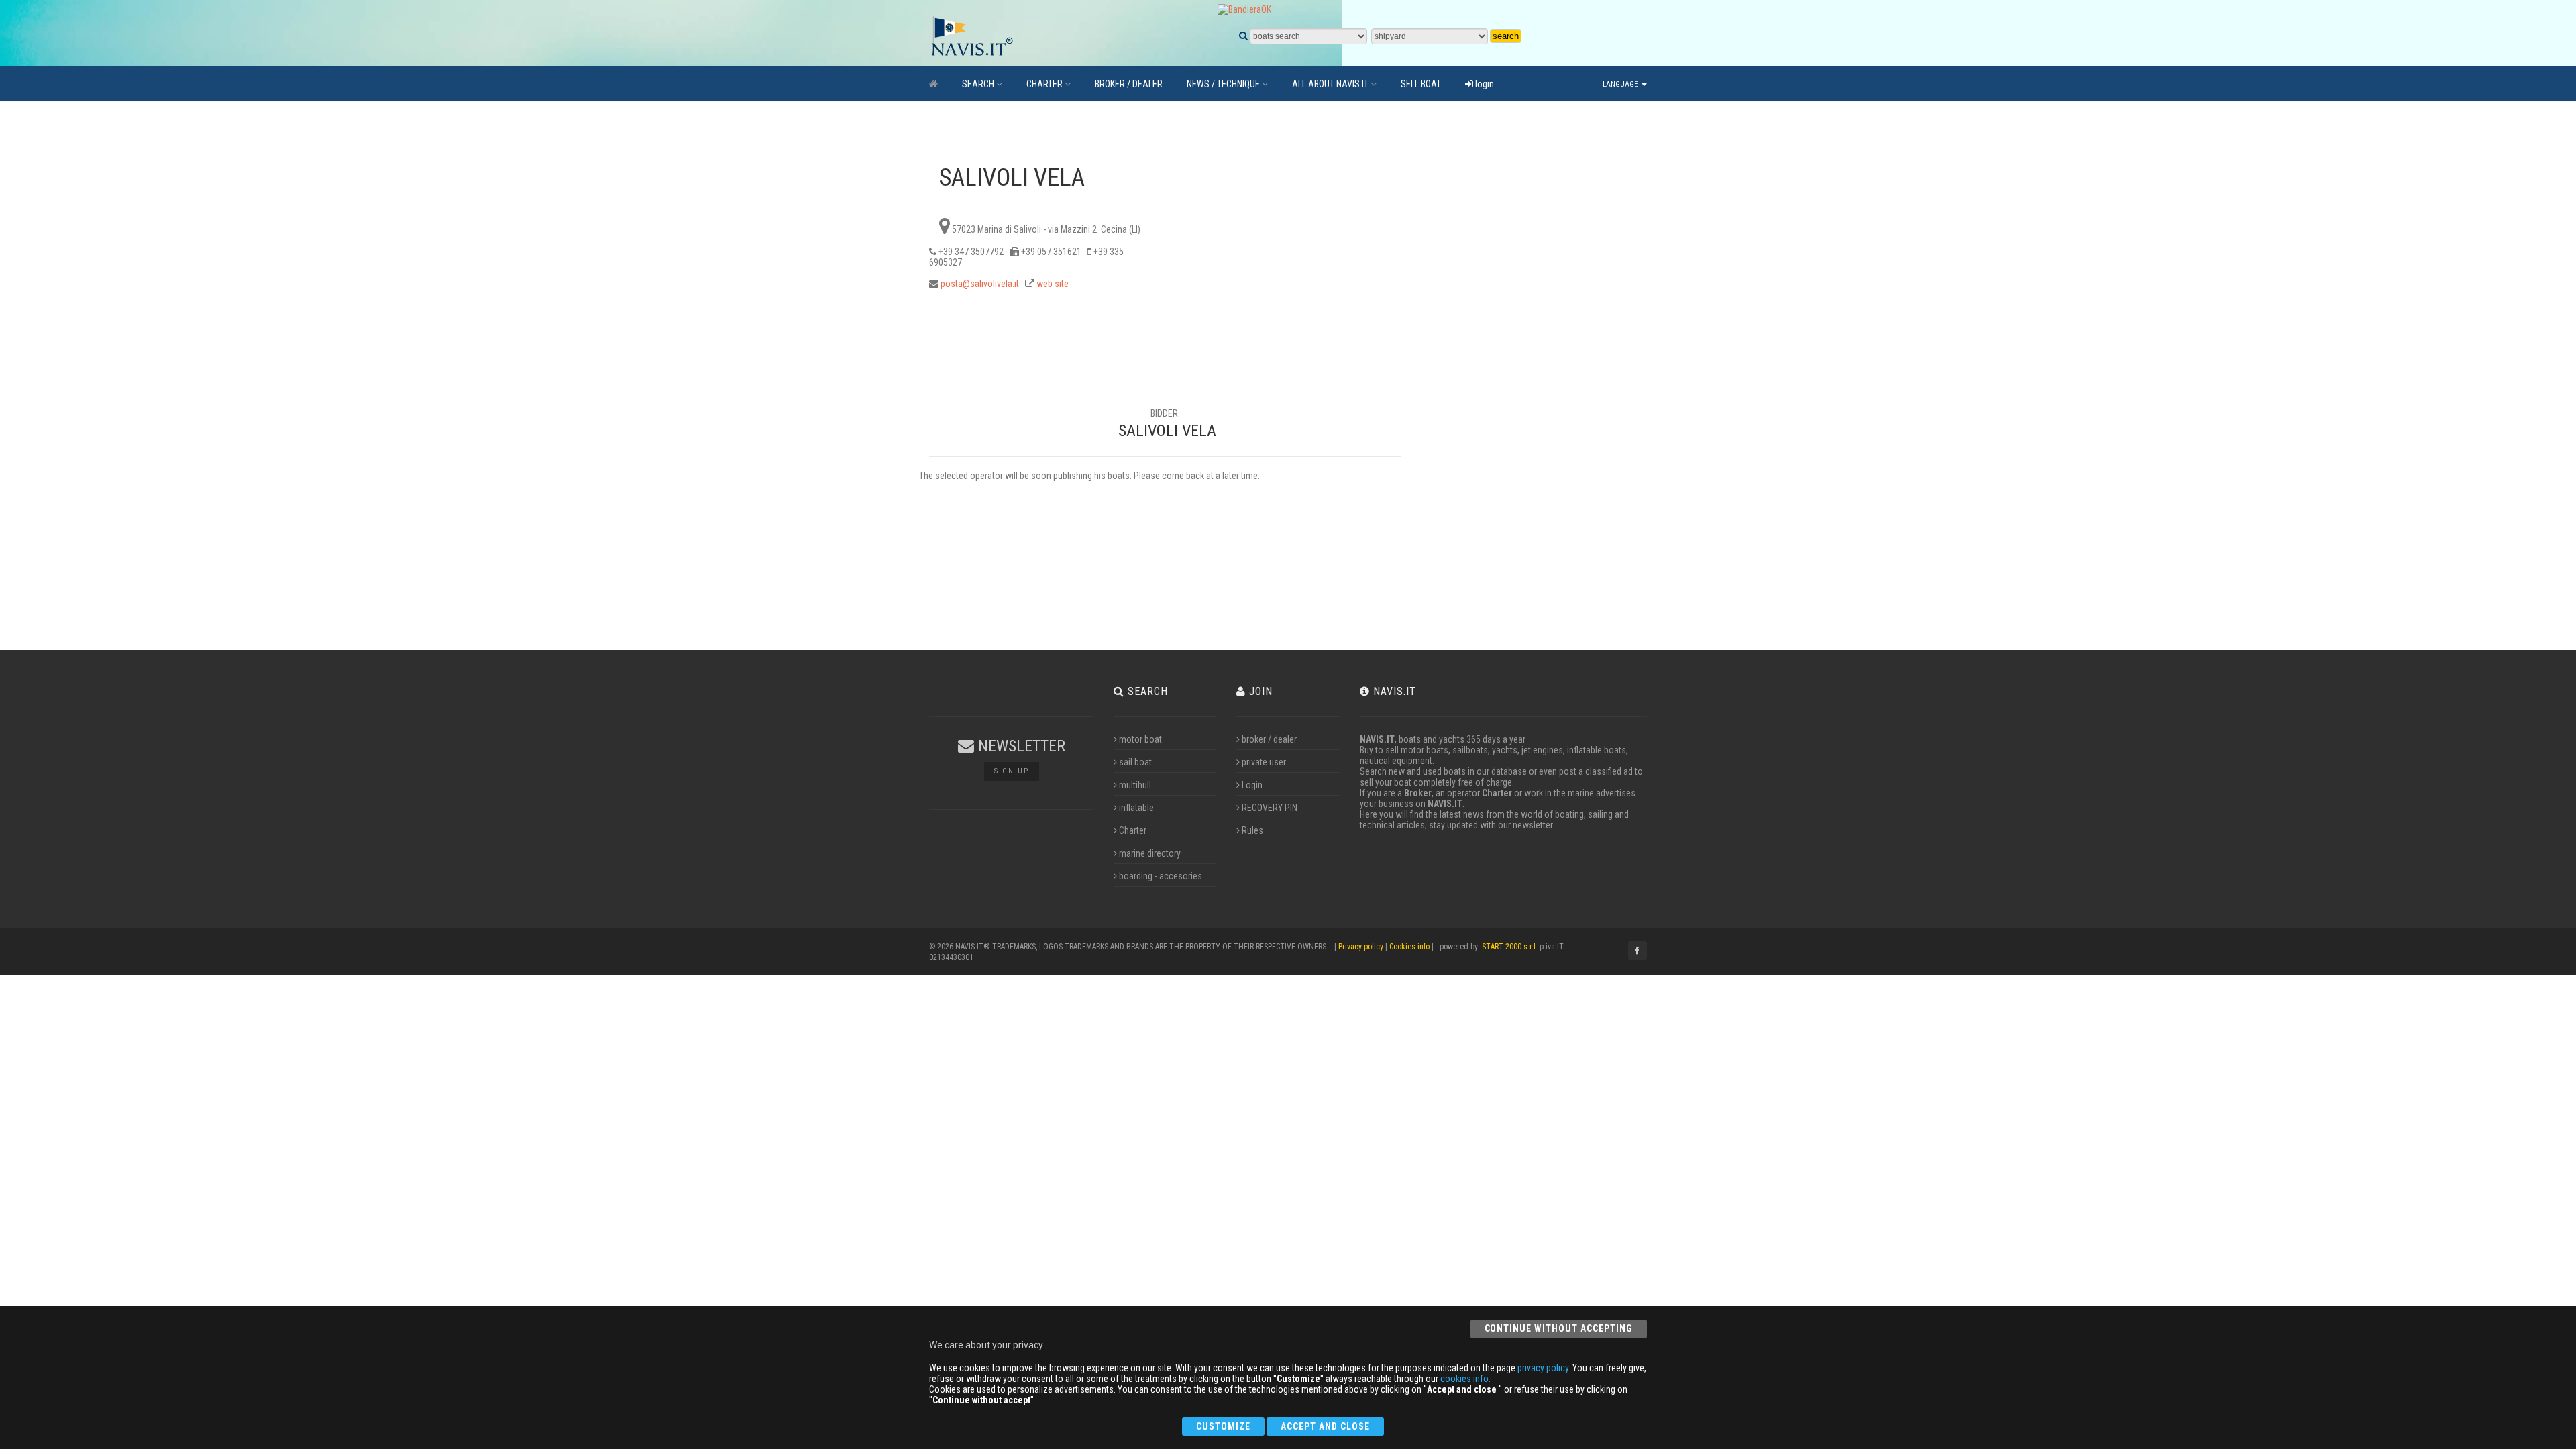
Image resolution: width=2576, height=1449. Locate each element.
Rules (1252, 830)
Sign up (1012, 771)
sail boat (1135, 762)
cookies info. (1465, 1379)
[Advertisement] (1521, 363)
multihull (1135, 785)
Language (1621, 84)
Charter (1133, 830)
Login (1252, 785)
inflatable (1136, 808)
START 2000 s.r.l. (1510, 947)
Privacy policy (1361, 947)
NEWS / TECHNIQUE (1223, 84)
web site (1053, 284)
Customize (1223, 1426)
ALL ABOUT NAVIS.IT (1330, 84)
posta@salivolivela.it (980, 284)
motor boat (1140, 739)
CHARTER (1044, 84)
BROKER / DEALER (1129, 84)
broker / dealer (1269, 739)
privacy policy (1543, 1368)
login (1484, 84)
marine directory (1150, 853)
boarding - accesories (1161, 876)
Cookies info (1409, 947)
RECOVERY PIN (1270, 808)
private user (1264, 762)
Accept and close (1325, 1426)
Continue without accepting (1559, 1328)
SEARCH (978, 84)
